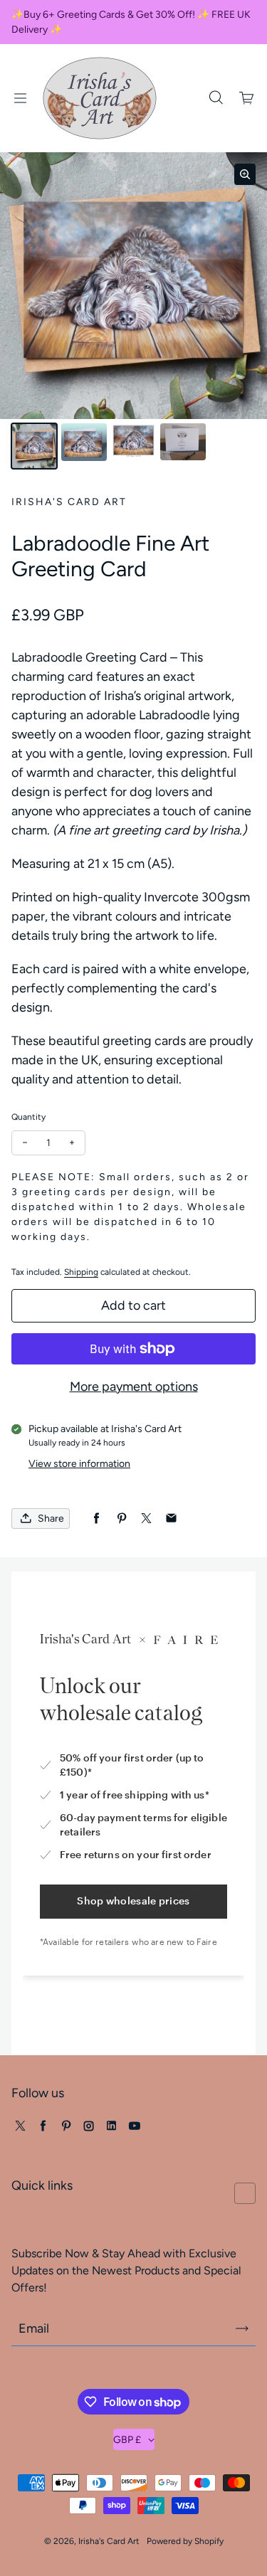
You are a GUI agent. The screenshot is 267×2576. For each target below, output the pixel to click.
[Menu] (20, 98)
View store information (79, 1464)
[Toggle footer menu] (245, 2193)
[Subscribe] (242, 2328)
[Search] (216, 98)
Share (51, 1518)
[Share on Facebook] (96, 1518)
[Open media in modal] (245, 174)
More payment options (134, 1387)
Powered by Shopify (185, 2541)
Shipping (81, 1272)
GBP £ (127, 2440)
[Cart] (247, 98)
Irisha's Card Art (109, 2541)
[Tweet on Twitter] (146, 1518)
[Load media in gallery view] (34, 446)
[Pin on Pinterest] (121, 1518)
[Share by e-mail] (171, 1518)
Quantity (28, 1117)
